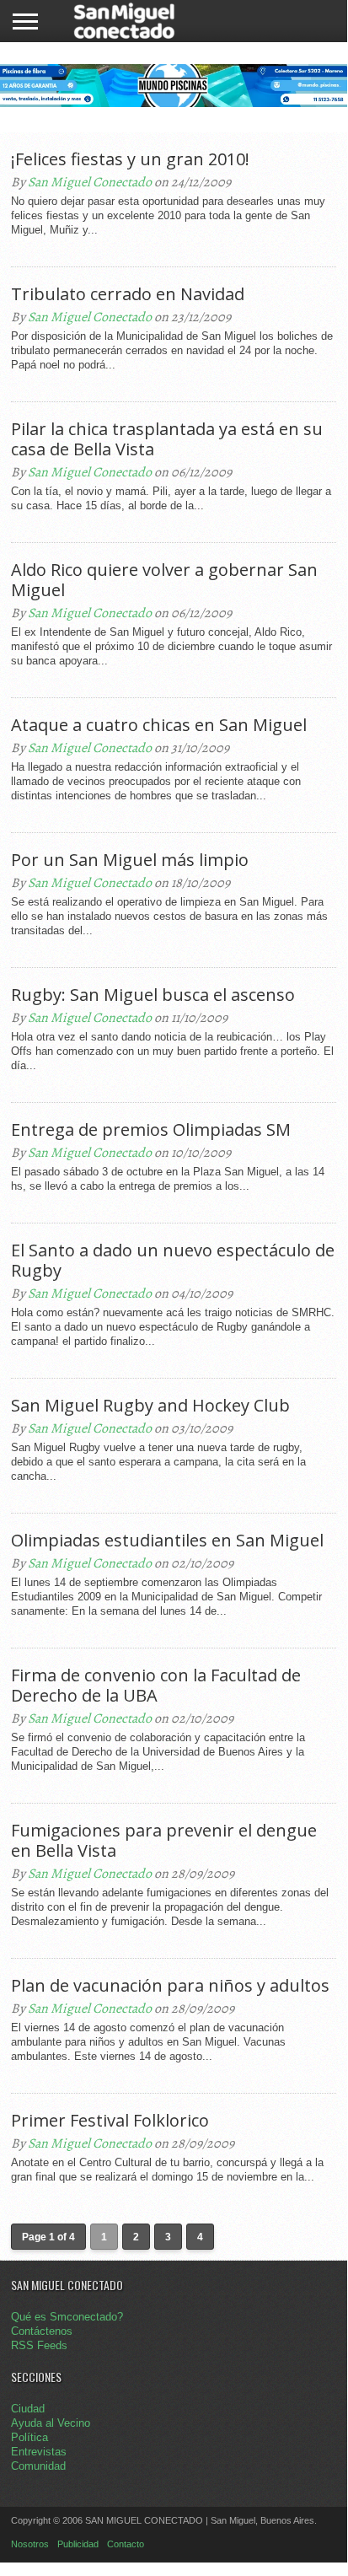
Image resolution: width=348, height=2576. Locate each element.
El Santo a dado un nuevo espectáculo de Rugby (173, 1261)
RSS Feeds (39, 2345)
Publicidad (78, 2544)
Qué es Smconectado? (67, 2317)
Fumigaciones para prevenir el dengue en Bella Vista (164, 1841)
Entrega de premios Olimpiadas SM (151, 1130)
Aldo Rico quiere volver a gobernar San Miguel (164, 580)
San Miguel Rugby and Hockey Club (150, 1406)
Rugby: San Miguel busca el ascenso (153, 995)
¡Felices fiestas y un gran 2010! (130, 159)
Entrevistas (39, 2452)
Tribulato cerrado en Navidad (128, 294)
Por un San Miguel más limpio (130, 860)
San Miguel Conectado (90, 182)
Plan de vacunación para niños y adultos (170, 1986)
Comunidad (38, 2466)
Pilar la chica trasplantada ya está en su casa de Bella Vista (167, 439)
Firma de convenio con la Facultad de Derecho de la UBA (156, 1686)
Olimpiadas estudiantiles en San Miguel (167, 1541)
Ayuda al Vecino (51, 2423)
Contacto (126, 2544)
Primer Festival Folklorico (110, 2121)
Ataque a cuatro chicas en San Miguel (159, 725)
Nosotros (30, 2544)
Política (29, 2437)
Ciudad (28, 2409)
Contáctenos (42, 2331)
